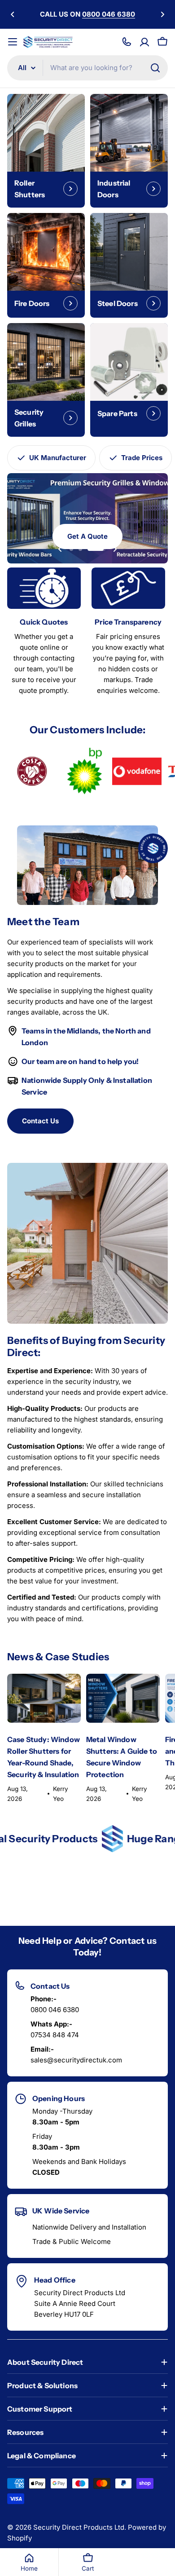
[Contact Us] (127, 42)
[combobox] (87, 68)
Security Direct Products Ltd (79, 2527)
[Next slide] (115, 549)
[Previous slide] (60, 549)
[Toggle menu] (13, 42)
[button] (13, 14)
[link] (32, 771)
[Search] (155, 68)
